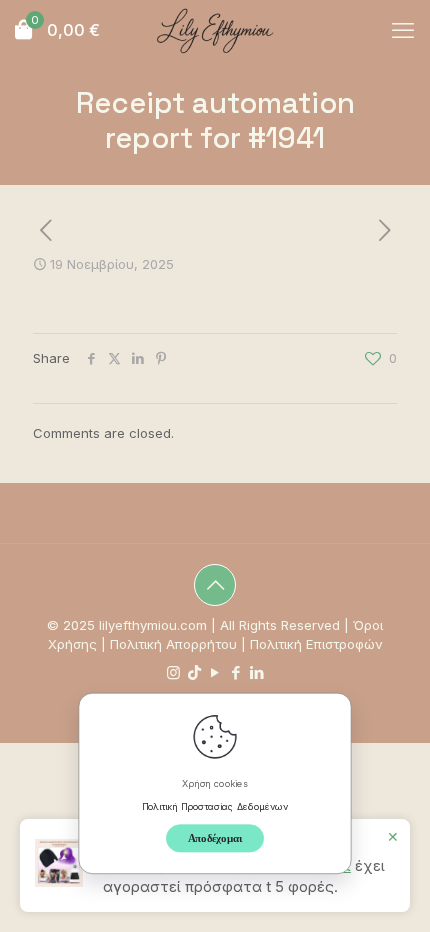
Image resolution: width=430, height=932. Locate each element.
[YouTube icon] (215, 672)
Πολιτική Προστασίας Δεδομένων (215, 805)
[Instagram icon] (173, 672)
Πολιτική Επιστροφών (316, 644)
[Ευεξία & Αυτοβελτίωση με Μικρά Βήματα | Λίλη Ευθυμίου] (215, 30)
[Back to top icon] (215, 585)
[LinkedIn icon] (257, 672)
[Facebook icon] (236, 672)
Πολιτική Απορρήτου (173, 644)
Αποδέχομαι (215, 837)
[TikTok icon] (194, 672)
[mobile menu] (403, 30)
